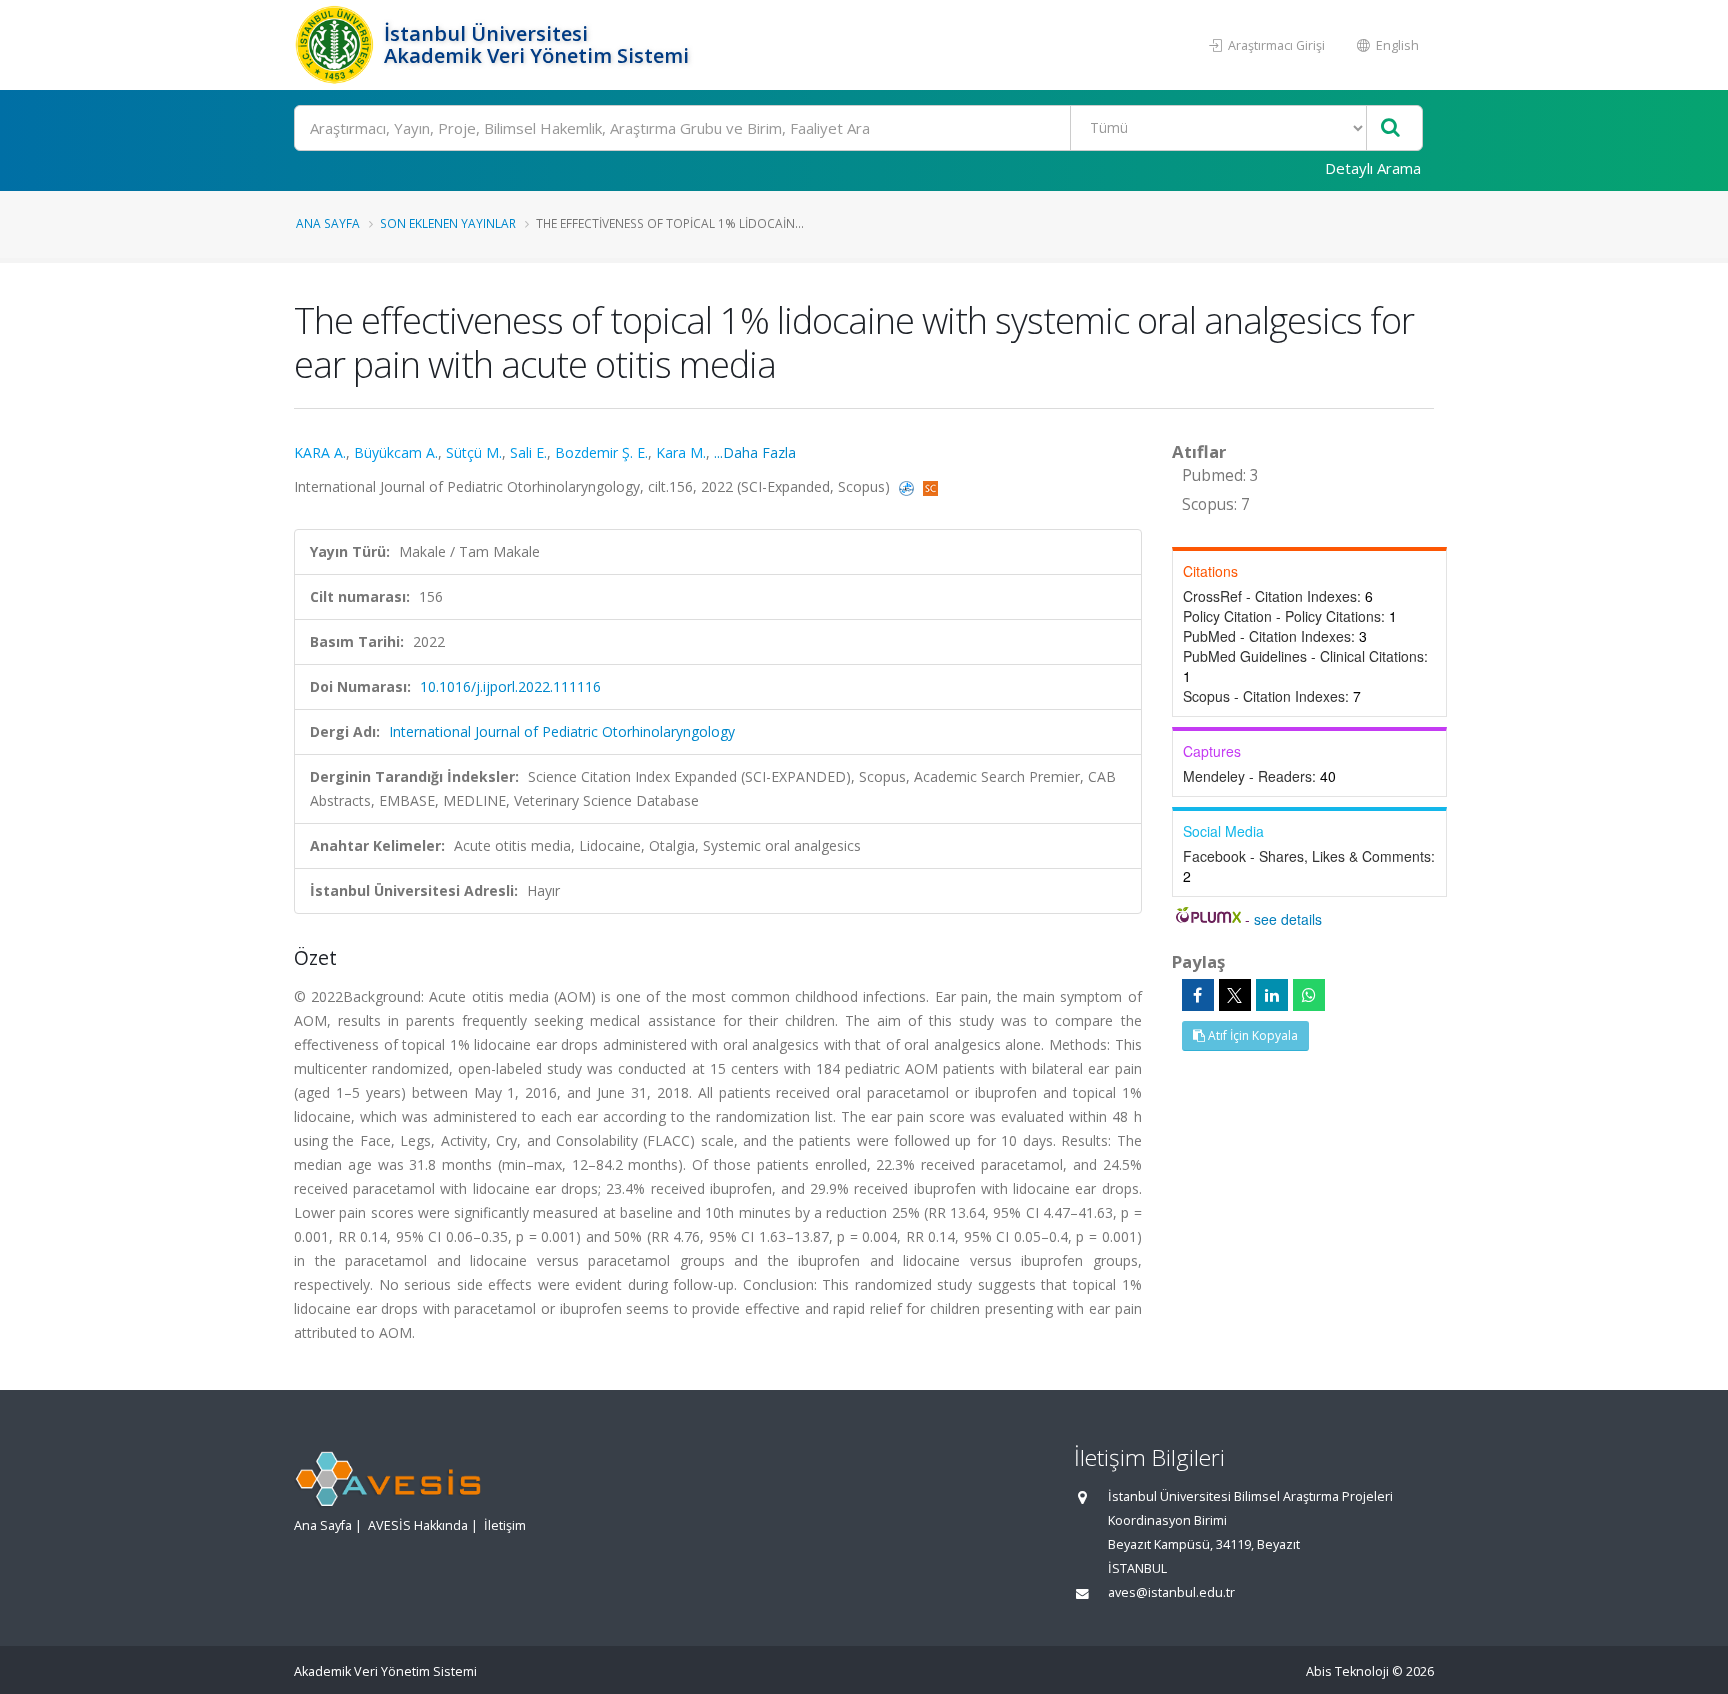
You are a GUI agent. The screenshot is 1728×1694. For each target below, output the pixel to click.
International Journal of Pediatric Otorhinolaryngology (562, 731)
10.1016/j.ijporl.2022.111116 (510, 686)
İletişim (505, 1525)
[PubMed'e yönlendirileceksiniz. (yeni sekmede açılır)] (908, 486)
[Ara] (1390, 128)
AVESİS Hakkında (418, 1525)
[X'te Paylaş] (1235, 995)
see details (1288, 919)
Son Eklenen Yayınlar (448, 223)
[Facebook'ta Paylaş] (1198, 995)
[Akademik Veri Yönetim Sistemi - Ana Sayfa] (336, 45)
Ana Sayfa (328, 223)
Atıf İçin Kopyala (1251, 1035)
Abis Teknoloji (1347, 1671)
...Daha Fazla (755, 452)
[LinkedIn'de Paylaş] (1272, 995)
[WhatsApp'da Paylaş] (1309, 995)
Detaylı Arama (1373, 168)
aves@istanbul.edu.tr (1171, 1592)
